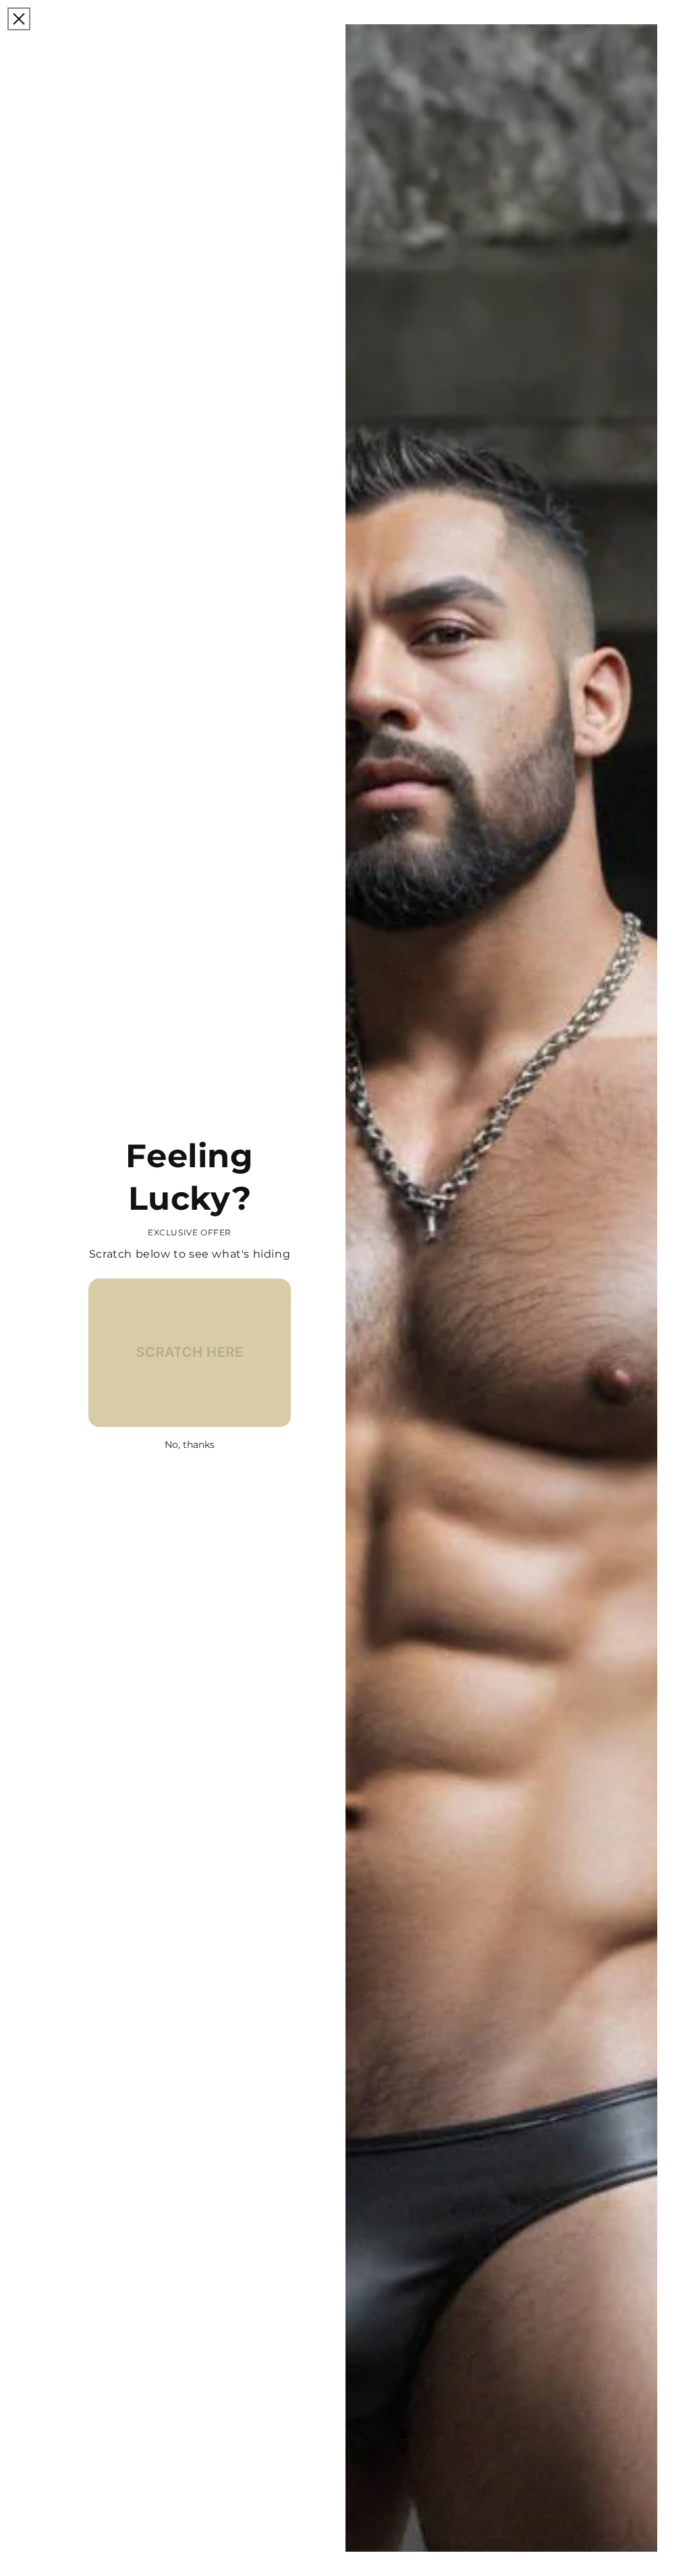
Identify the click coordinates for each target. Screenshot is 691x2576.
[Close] (19, 19)
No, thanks (190, 1445)
